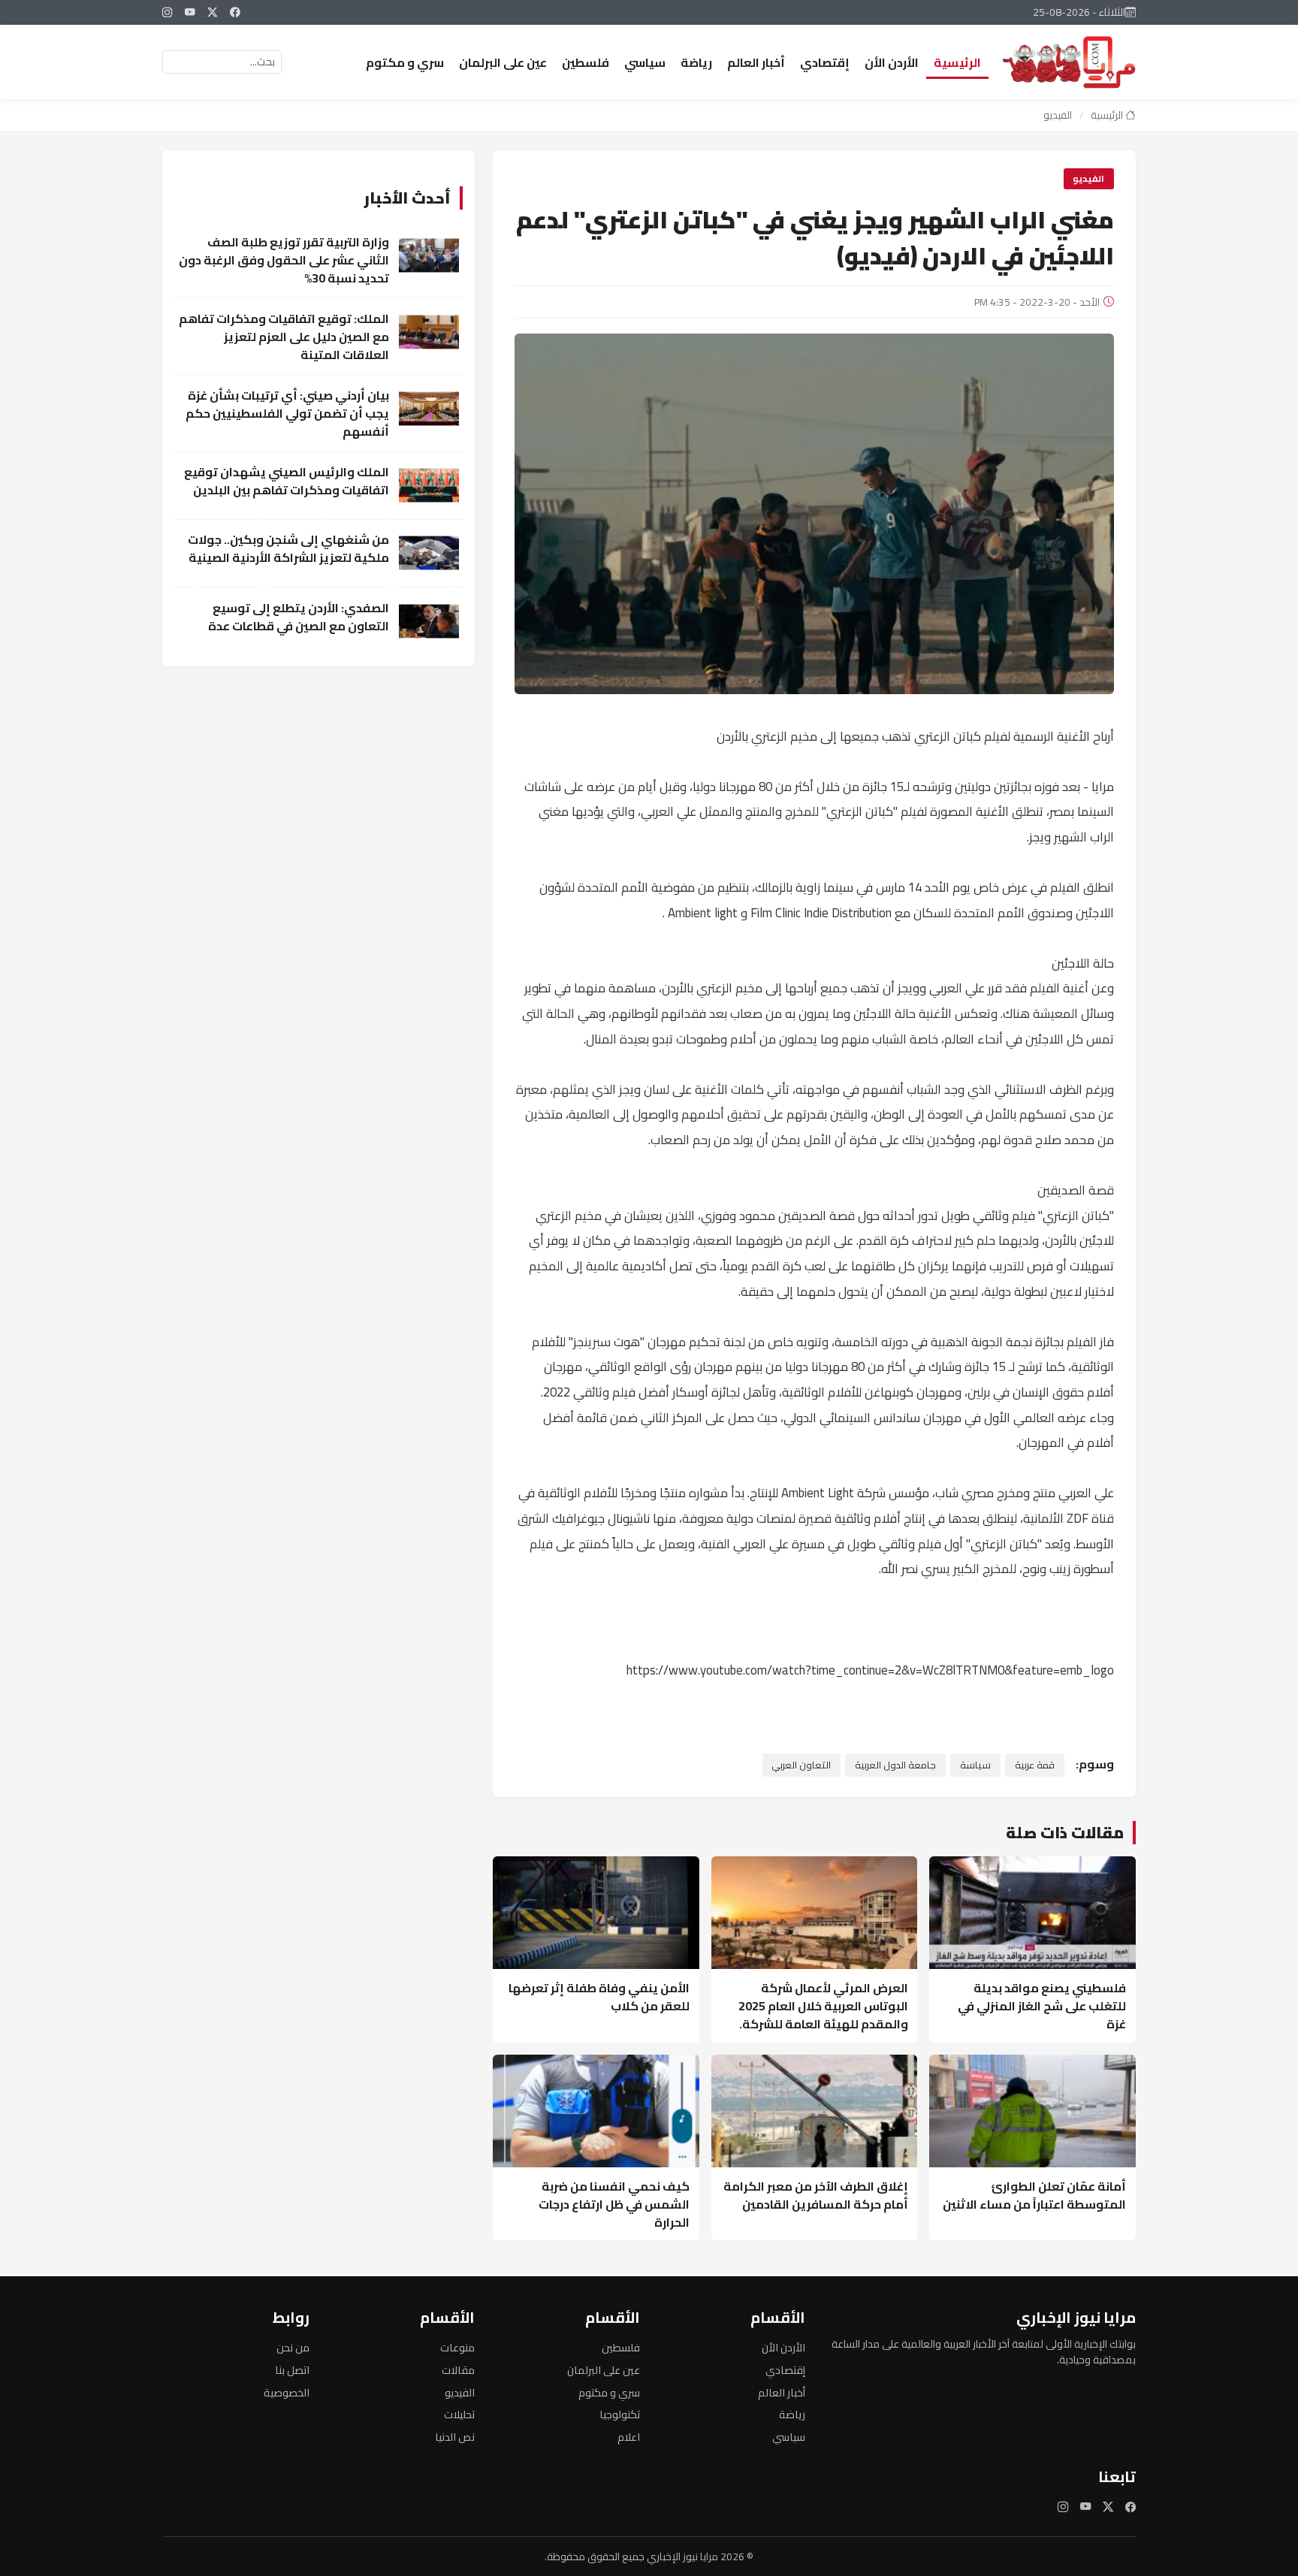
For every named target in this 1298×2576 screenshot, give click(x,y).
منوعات (457, 2347)
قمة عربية (1035, 1765)
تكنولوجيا (620, 2414)
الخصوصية (287, 2392)
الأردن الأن (892, 62)
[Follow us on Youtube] (190, 12)
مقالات (458, 2370)
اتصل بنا (292, 2370)
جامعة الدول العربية (895, 1765)
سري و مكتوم (405, 62)
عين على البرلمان (503, 62)
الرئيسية (957, 62)
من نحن (293, 2347)
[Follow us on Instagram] (168, 12)
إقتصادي (825, 62)
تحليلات (459, 2414)
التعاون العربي (801, 1765)
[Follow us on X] (213, 12)
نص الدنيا (455, 2437)
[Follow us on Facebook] (235, 12)
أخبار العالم (756, 62)
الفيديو (1058, 115)
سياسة (975, 1765)
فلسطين (586, 62)
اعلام (629, 2437)
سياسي (645, 62)
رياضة (696, 62)
